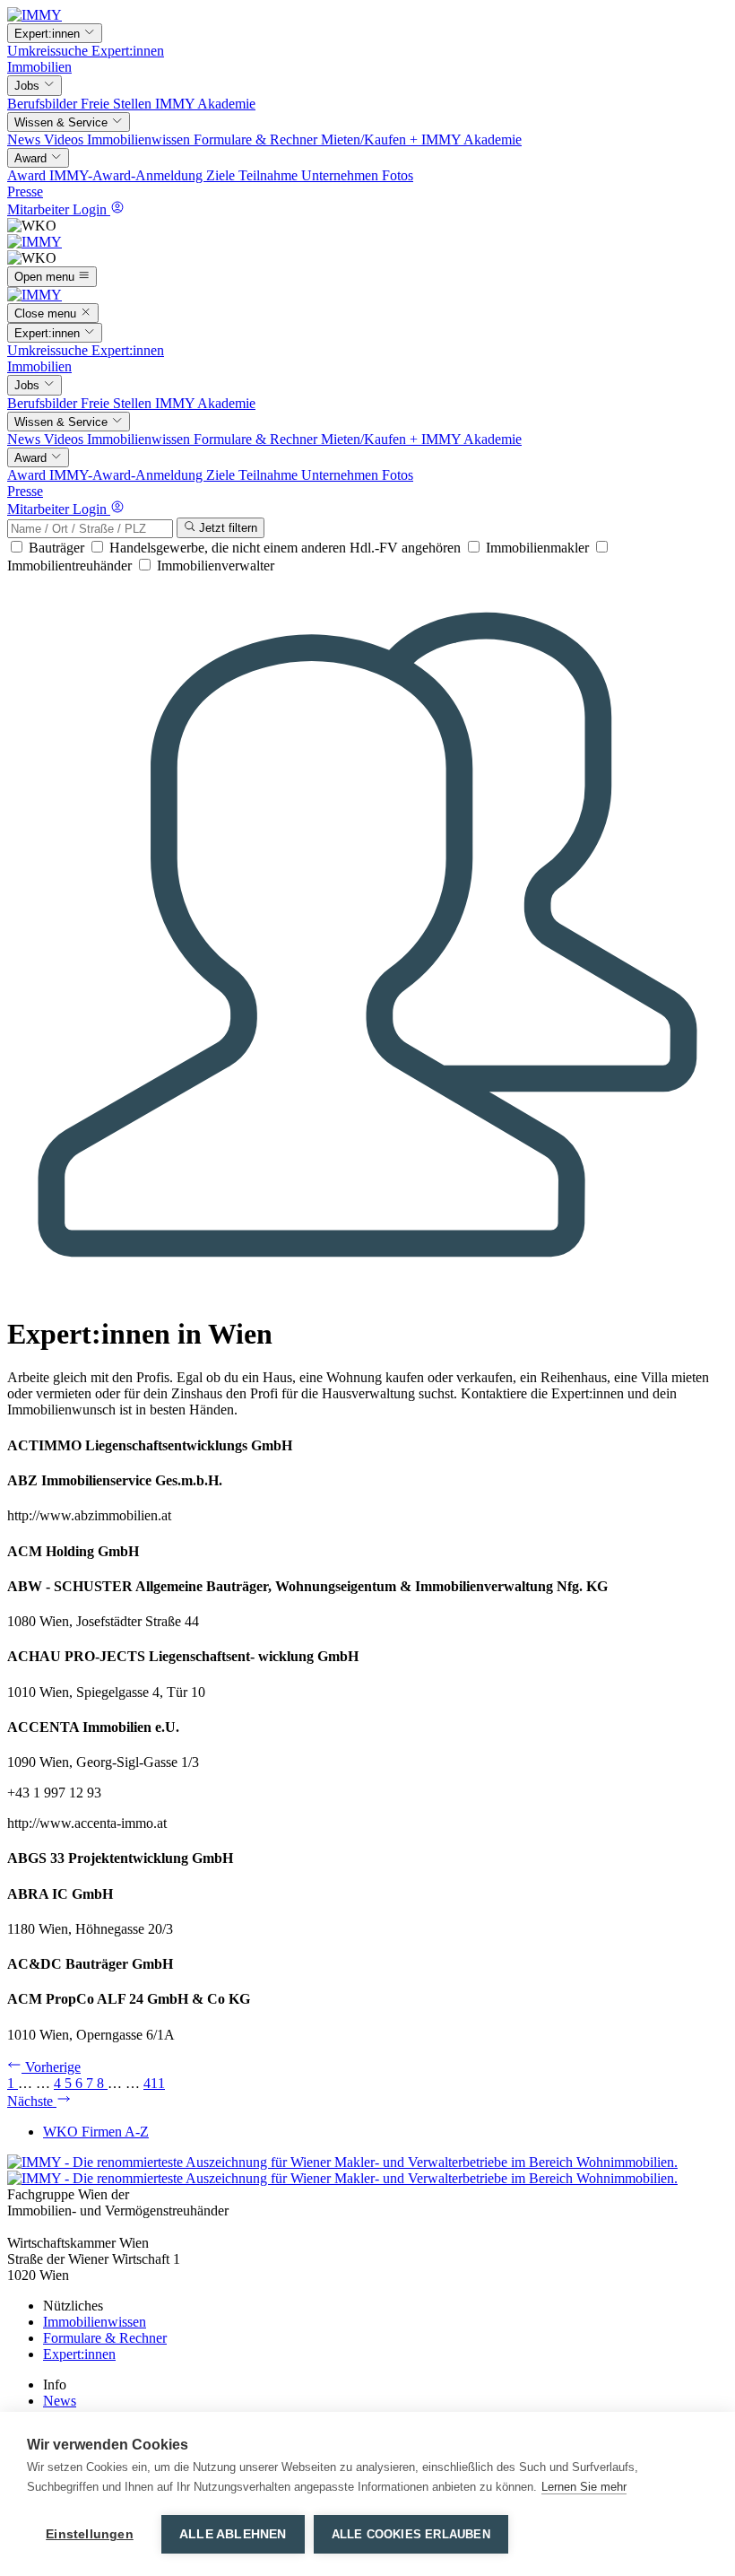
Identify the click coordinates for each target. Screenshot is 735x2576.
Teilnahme (270, 175)
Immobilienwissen (140, 139)
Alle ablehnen (233, 2534)
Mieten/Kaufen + (371, 139)
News (26, 139)
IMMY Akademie (205, 104)
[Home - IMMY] (35, 15)
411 (154, 2083)
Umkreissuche (49, 51)
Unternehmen (342, 175)
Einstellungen (90, 2534)
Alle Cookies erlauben (411, 2534)
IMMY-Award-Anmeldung (128, 175)
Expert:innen (128, 51)
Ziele (222, 175)
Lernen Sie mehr (584, 2487)
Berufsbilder (44, 104)
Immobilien (39, 67)
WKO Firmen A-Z (96, 2132)
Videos (65, 139)
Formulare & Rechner (257, 139)
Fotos (398, 175)
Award (28, 175)
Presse (25, 191)
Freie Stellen (118, 104)
